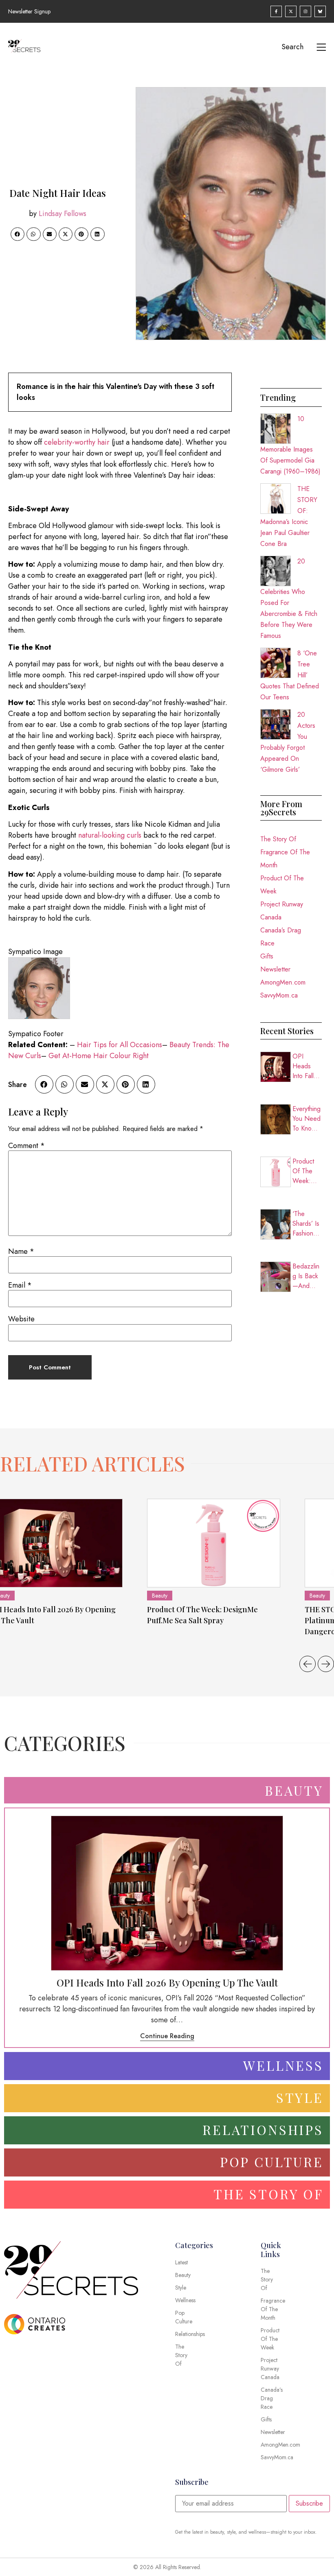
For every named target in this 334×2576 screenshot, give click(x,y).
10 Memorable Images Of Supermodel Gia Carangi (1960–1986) (290, 445)
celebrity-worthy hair (77, 442)
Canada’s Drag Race (281, 937)
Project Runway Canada (282, 911)
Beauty (160, 1596)
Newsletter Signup (29, 11)
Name (21, 1251)
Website (21, 1319)
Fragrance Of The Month (285, 859)
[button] (18, 234)
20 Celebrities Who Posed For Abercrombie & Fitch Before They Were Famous (289, 598)
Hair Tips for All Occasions (120, 1045)
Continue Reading (167, 2036)
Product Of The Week (282, 885)
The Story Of (278, 839)
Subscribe (309, 2503)
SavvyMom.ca (279, 995)
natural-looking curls (110, 835)
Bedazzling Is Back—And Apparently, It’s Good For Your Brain (306, 1276)
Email (20, 1285)
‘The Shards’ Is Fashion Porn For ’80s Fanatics (306, 1224)
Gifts (267, 956)
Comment (26, 1146)
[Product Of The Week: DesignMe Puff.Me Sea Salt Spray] (214, 1543)
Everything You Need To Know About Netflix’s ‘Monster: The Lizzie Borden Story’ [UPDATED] (307, 1119)
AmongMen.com (283, 982)
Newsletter (275, 969)
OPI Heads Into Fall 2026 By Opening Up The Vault (304, 1066)
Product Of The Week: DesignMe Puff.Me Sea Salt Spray (307, 1171)
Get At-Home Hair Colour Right (99, 1056)
